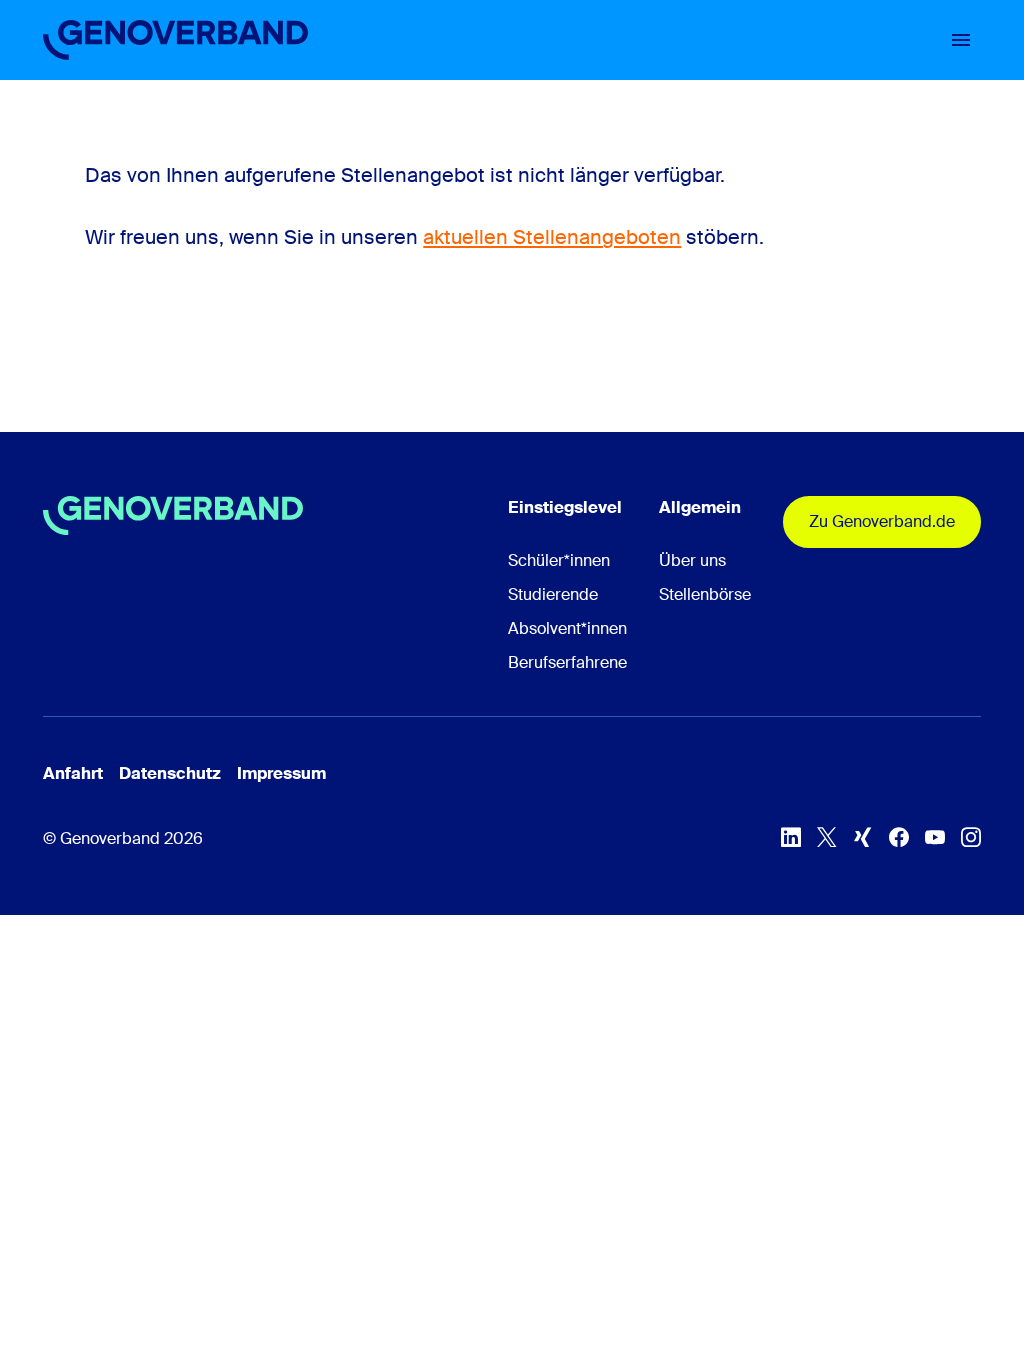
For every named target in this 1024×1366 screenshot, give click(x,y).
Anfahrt (73, 773)
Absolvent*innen (567, 628)
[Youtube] (935, 837)
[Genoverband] (175, 40)
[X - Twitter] (827, 837)
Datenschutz (170, 773)
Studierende (553, 594)
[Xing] (863, 837)
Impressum (281, 773)
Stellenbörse (705, 594)
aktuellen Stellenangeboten (552, 237)
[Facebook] (899, 837)
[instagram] (971, 837)
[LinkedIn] (791, 837)
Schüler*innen (559, 560)
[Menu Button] (961, 40)
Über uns (692, 560)
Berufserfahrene (567, 662)
